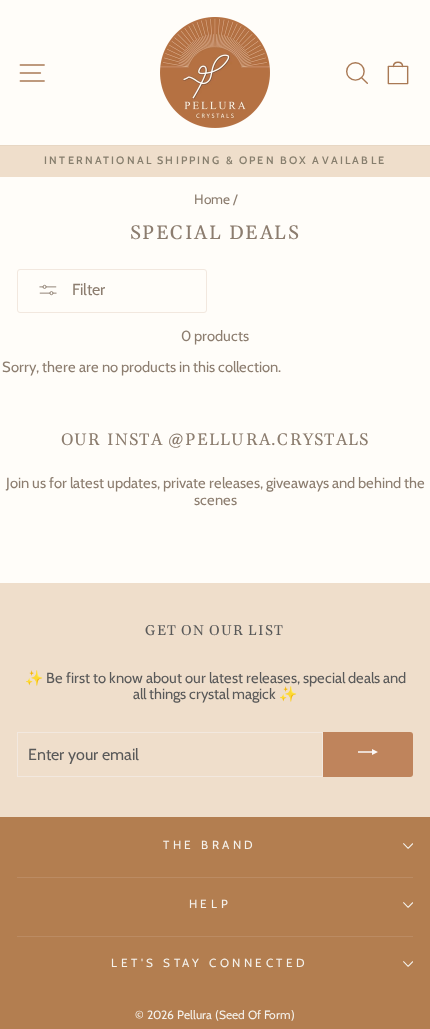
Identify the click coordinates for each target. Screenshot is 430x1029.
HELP (210, 904)
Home (212, 199)
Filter (86, 289)
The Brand (210, 845)
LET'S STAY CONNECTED (210, 963)
